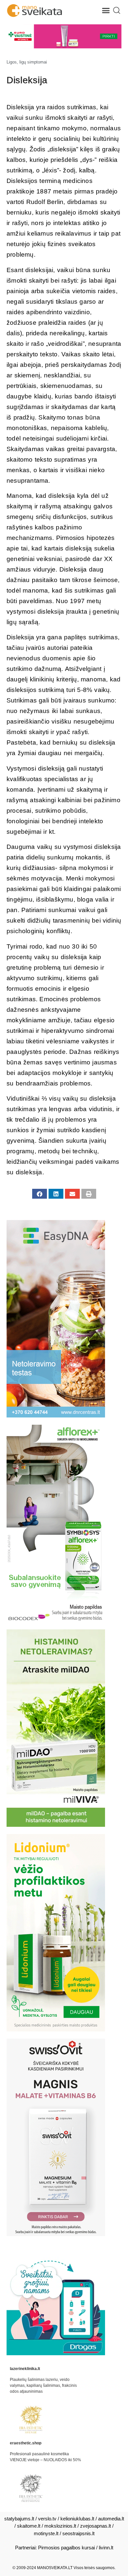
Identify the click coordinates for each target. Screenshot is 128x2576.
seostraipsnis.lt (78, 2533)
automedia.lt (111, 2519)
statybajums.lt (19, 2519)
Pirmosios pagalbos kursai (66, 2548)
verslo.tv (47, 2519)
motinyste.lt (46, 2533)
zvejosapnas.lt (96, 2526)
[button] (106, 11)
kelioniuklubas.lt (77, 2519)
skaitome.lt (29, 2526)
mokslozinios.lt (60, 2526)
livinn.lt (106, 2548)
